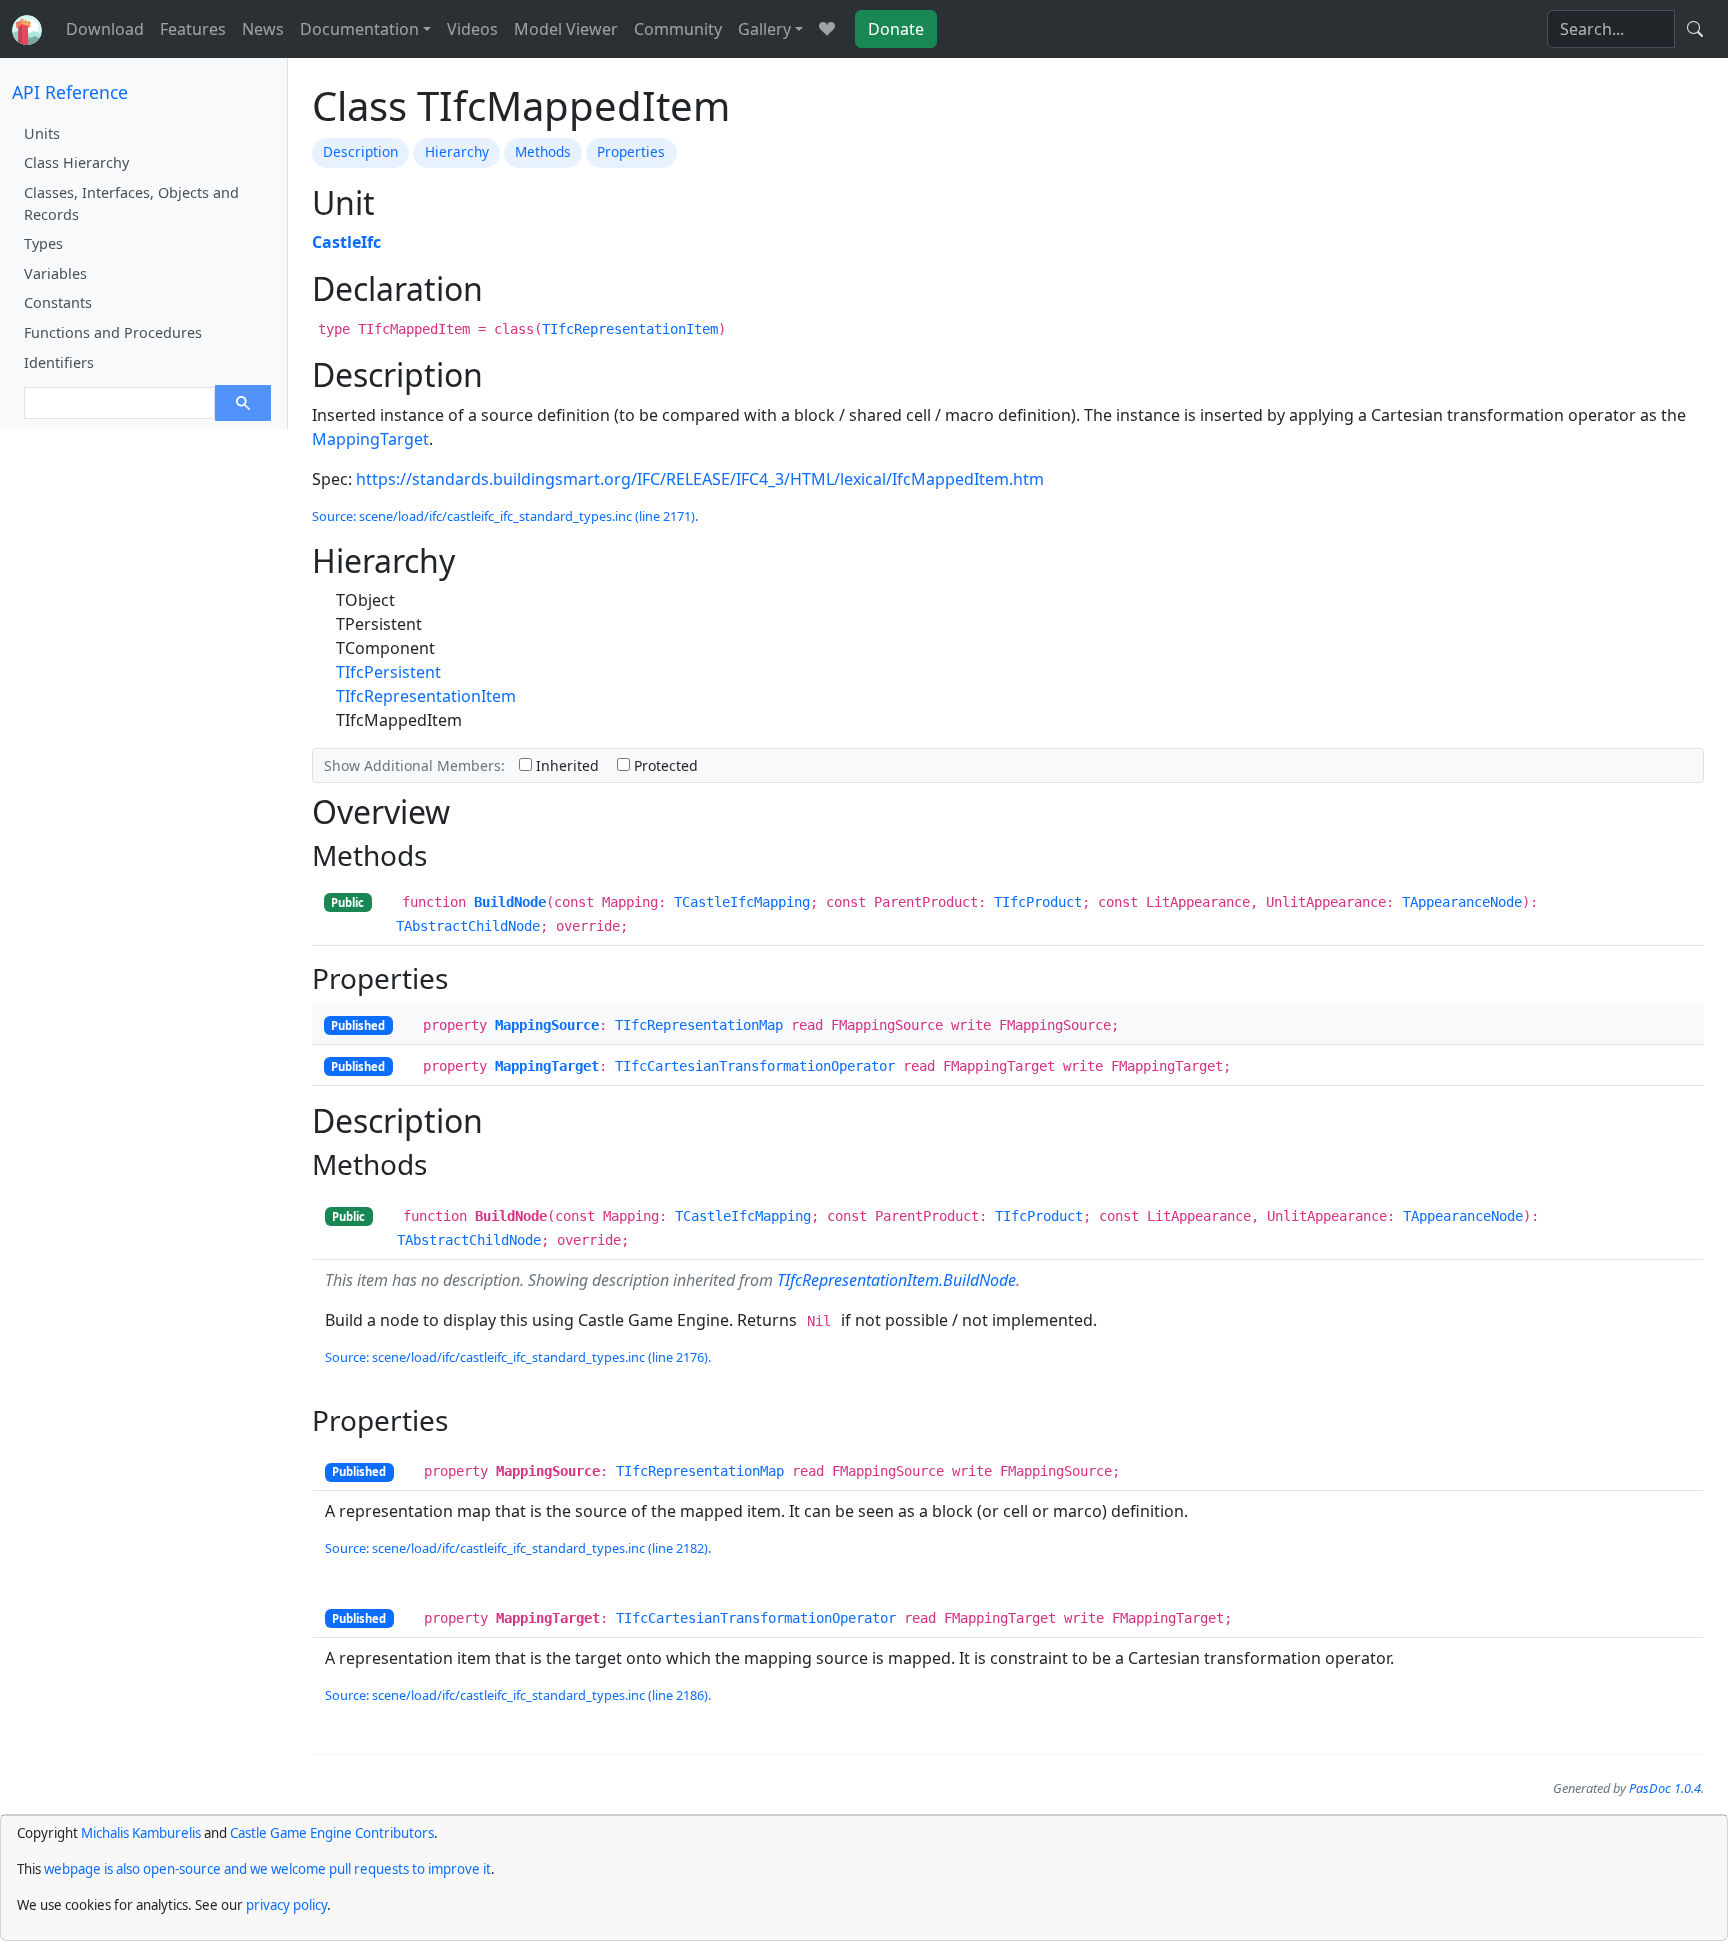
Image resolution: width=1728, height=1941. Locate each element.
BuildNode (510, 902)
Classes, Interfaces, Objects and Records (131, 203)
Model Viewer (566, 29)
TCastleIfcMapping (742, 902)
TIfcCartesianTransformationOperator (755, 1066)
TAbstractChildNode (468, 926)
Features (193, 29)
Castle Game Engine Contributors (332, 1833)
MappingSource (547, 1025)
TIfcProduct (1038, 902)
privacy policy (286, 1905)
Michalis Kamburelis (141, 1833)
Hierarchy (457, 151)
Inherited (565, 765)
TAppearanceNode (1462, 902)
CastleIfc (346, 242)
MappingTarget (370, 439)
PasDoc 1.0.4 (1665, 1788)
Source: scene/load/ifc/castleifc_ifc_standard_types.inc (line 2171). (505, 516)
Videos (472, 29)
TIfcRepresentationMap (699, 1025)
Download (105, 29)
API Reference (70, 92)
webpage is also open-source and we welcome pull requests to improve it (267, 1869)
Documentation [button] (359, 29)
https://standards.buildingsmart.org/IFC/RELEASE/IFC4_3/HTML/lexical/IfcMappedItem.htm (700, 479)
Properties (631, 151)
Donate (896, 29)
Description (360, 151)
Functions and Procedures (113, 332)
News (263, 29)
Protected (664, 765)
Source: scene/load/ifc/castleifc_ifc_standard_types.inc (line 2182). (518, 1548)
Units (42, 133)
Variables (55, 273)
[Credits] (827, 29)
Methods (543, 151)
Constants (58, 302)
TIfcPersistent (388, 672)
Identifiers (59, 362)
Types (43, 243)
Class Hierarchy (76, 162)
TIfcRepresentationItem (630, 329)
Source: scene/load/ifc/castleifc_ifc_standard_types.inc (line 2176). (518, 1357)
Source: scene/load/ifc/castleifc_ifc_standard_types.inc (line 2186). (518, 1695)
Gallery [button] (764, 29)
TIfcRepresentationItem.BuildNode (896, 1280)
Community (678, 29)
